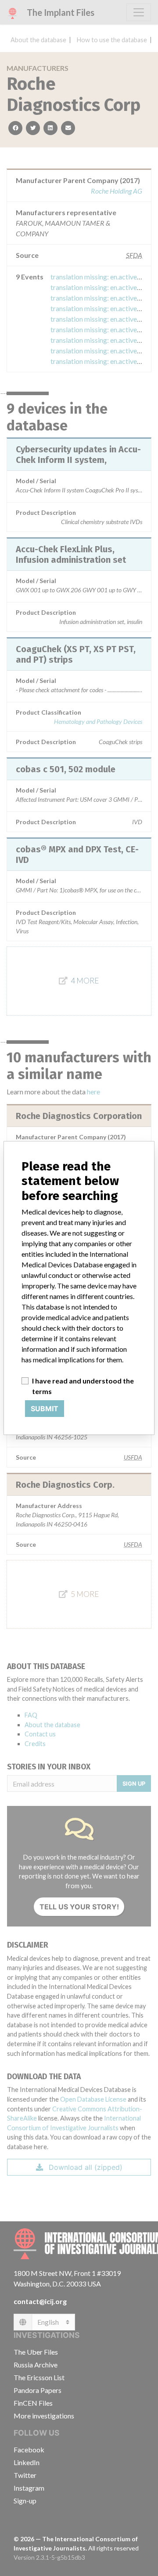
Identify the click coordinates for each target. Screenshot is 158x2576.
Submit (45, 1409)
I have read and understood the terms (83, 1386)
